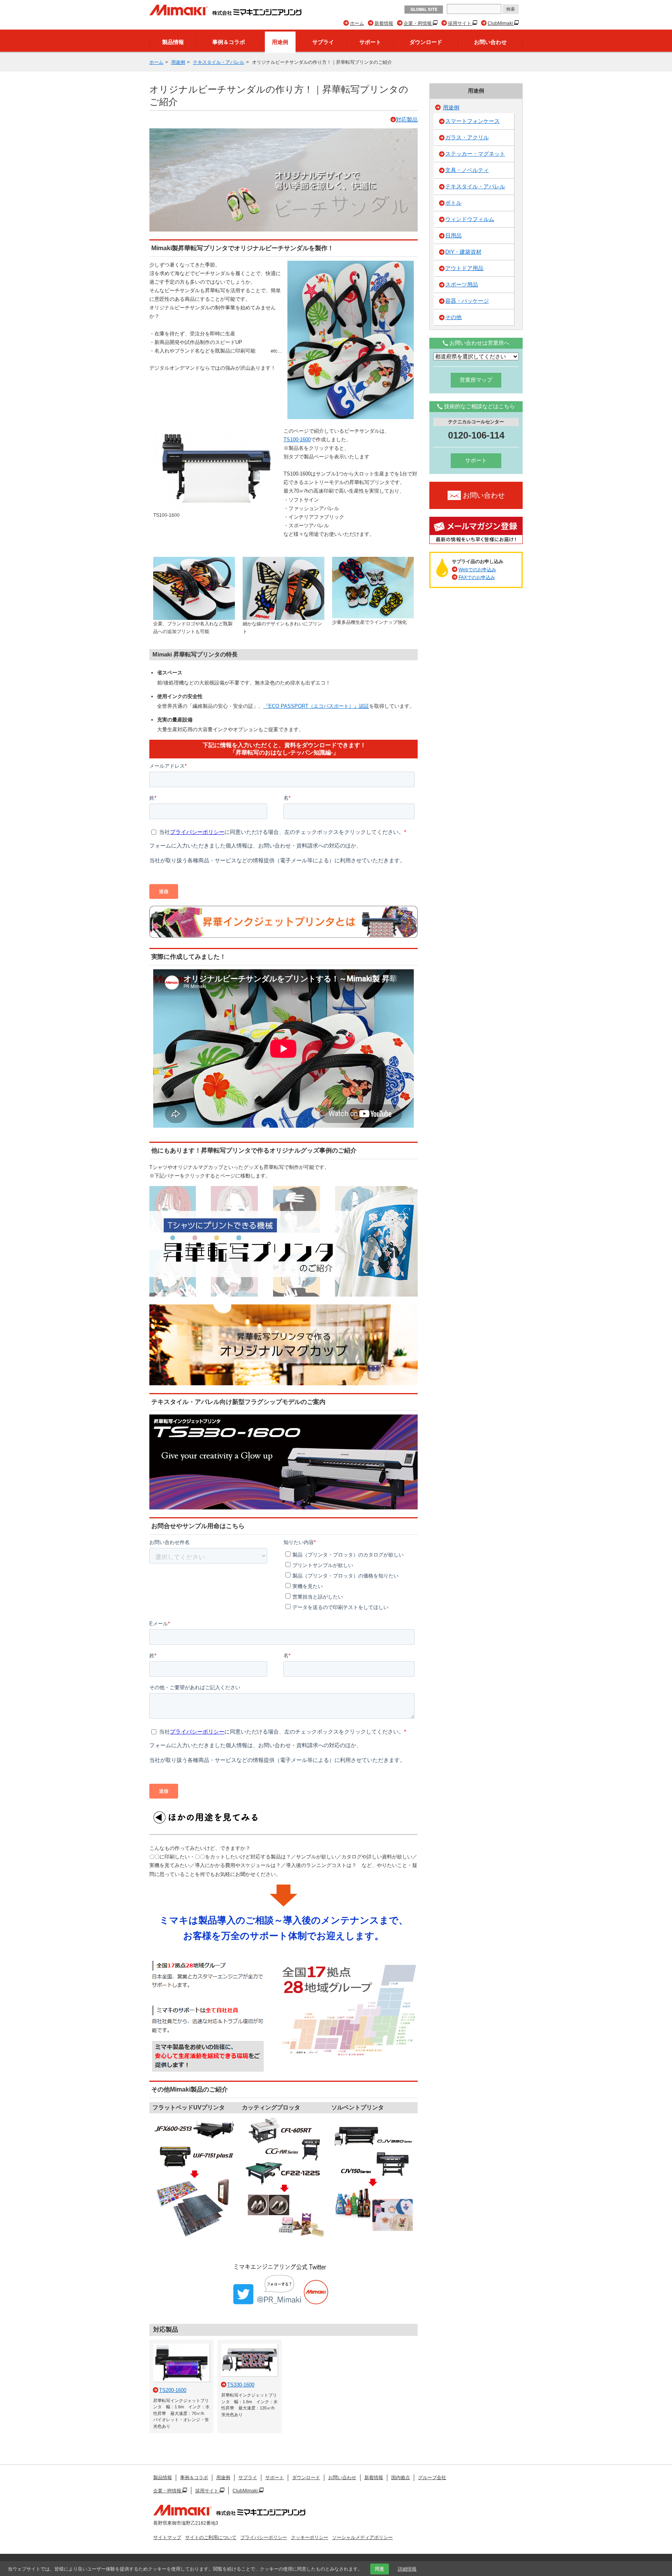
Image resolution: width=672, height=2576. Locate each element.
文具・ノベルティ (467, 170)
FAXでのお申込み (477, 577)
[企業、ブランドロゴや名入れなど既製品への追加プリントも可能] (194, 560)
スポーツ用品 (462, 284)
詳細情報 (407, 2569)
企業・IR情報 (418, 23)
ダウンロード (426, 42)
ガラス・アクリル (467, 137)
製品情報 (173, 42)
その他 (453, 317)
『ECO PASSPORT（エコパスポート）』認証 (316, 706)
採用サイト (460, 23)
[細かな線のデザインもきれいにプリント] (283, 560)
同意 (380, 2569)
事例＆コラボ (229, 42)
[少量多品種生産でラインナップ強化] (373, 560)
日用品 (453, 235)
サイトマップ (167, 2537)
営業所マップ (476, 380)
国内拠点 (401, 2478)
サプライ (323, 42)
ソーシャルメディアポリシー (362, 2537)
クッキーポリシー (310, 2537)
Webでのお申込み (477, 570)
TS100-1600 (297, 440)
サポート (370, 42)
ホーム (357, 23)
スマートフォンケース (472, 121)
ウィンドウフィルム (470, 219)
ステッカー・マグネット (475, 154)
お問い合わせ (490, 42)
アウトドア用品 (464, 268)
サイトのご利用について (211, 2537)
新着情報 (384, 23)
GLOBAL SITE (424, 10)
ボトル (453, 203)
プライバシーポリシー (264, 2537)
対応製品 (407, 119)
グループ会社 (432, 2478)
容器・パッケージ (467, 301)
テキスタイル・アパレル (219, 62)
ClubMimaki (501, 23)
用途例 (280, 42)
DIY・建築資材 (463, 252)
